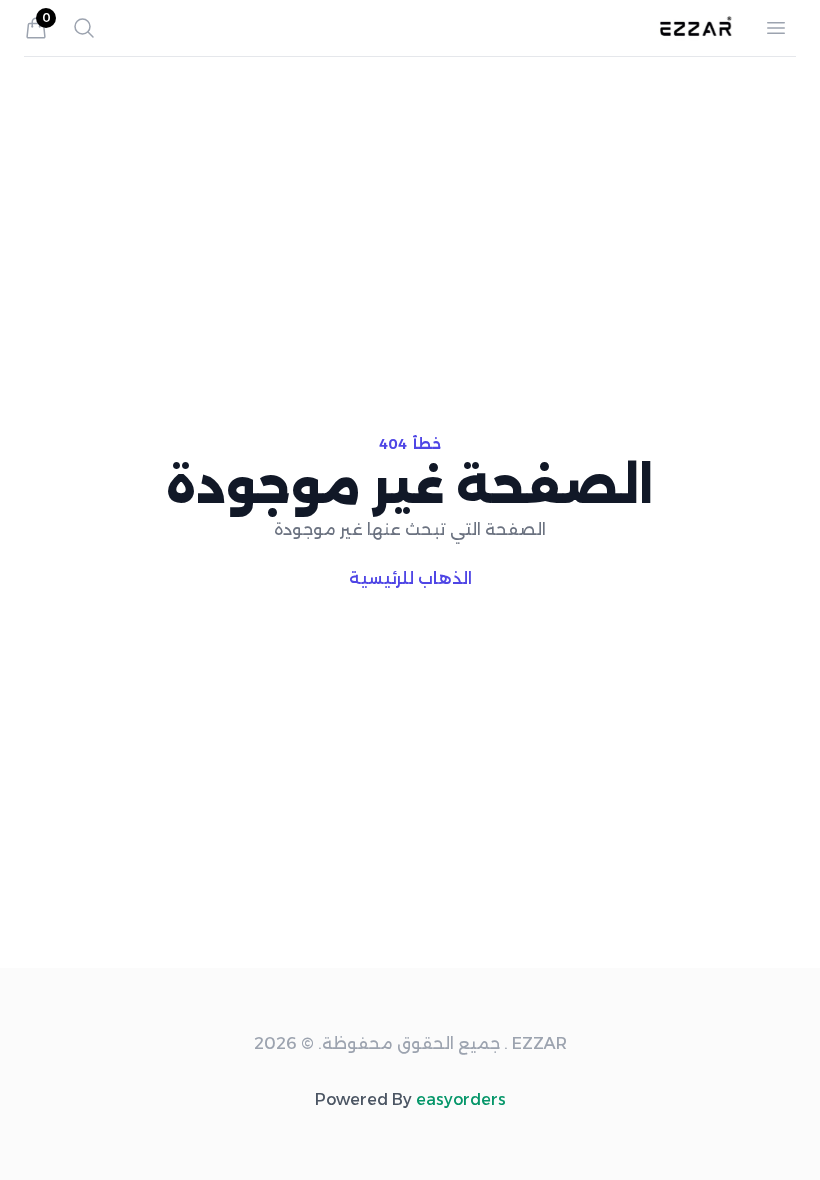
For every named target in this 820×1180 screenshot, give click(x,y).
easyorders (461, 1099)
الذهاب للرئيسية (410, 578)
